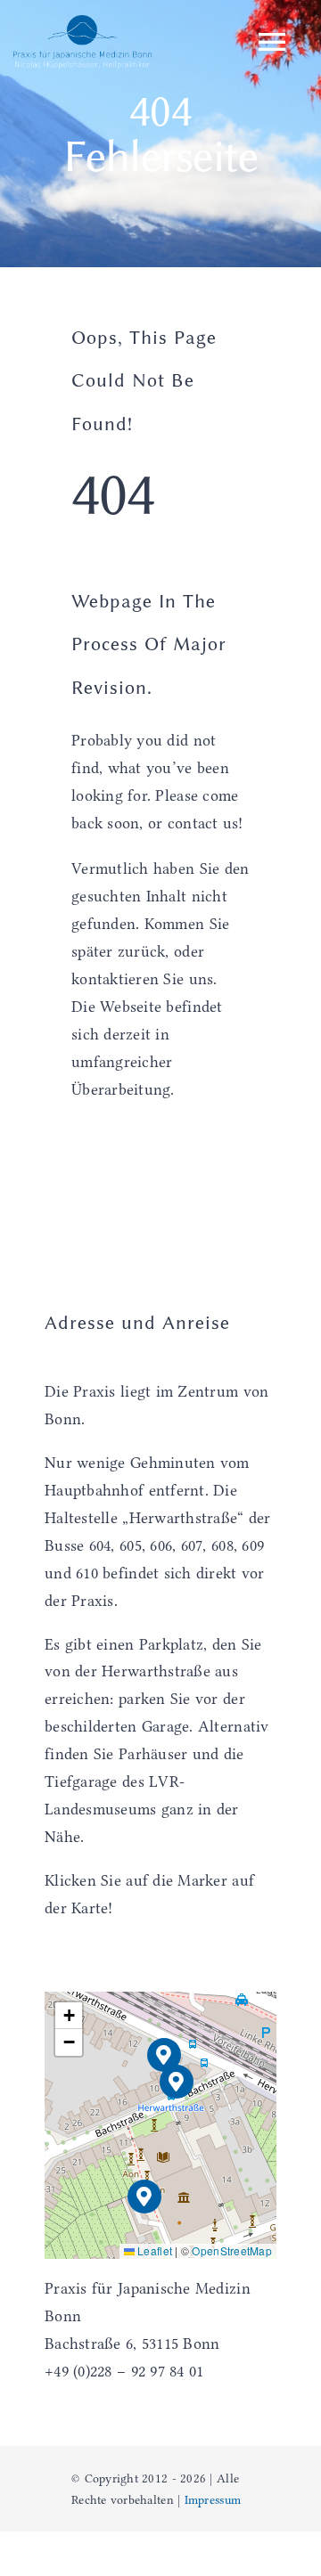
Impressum (213, 2499)
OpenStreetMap (232, 2250)
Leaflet (153, 2250)
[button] (177, 2082)
